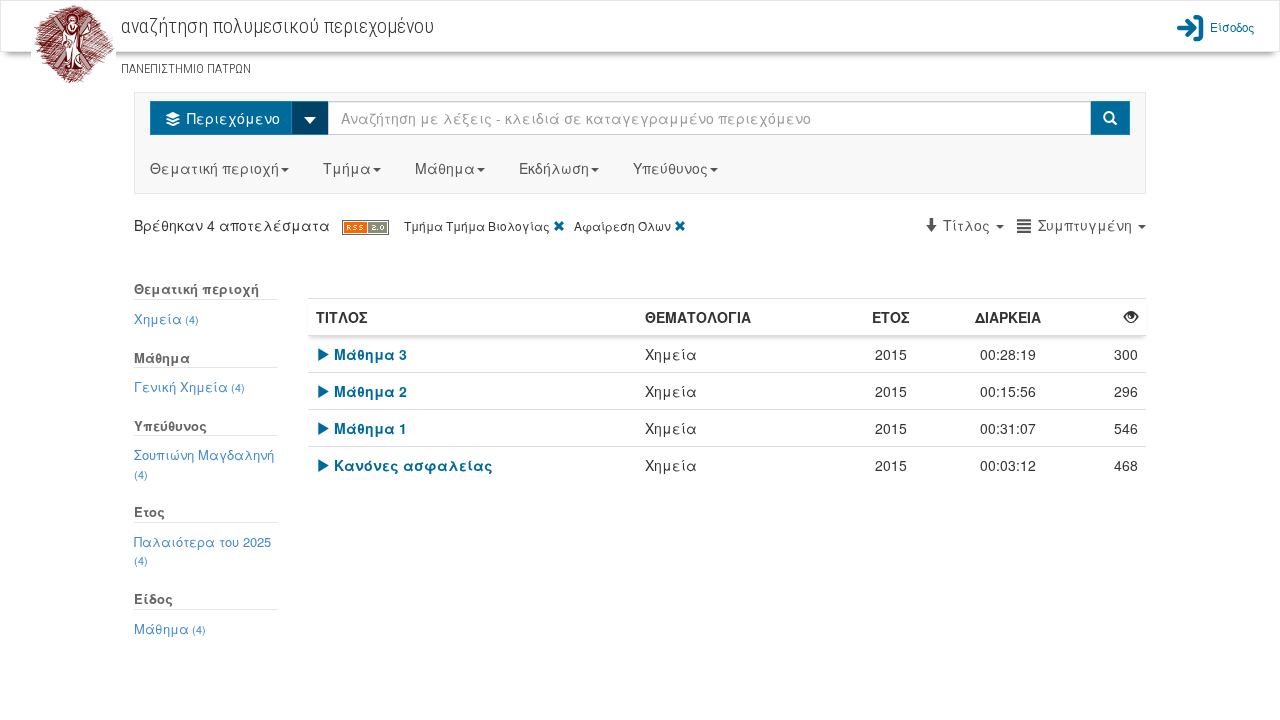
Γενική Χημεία (189, 386)
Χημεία (166, 318)
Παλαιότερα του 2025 (202, 550)
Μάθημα (445, 168)
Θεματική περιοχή (214, 168)
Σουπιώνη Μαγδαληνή (204, 463)
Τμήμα (347, 168)
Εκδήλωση (554, 168)
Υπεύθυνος (670, 168)
